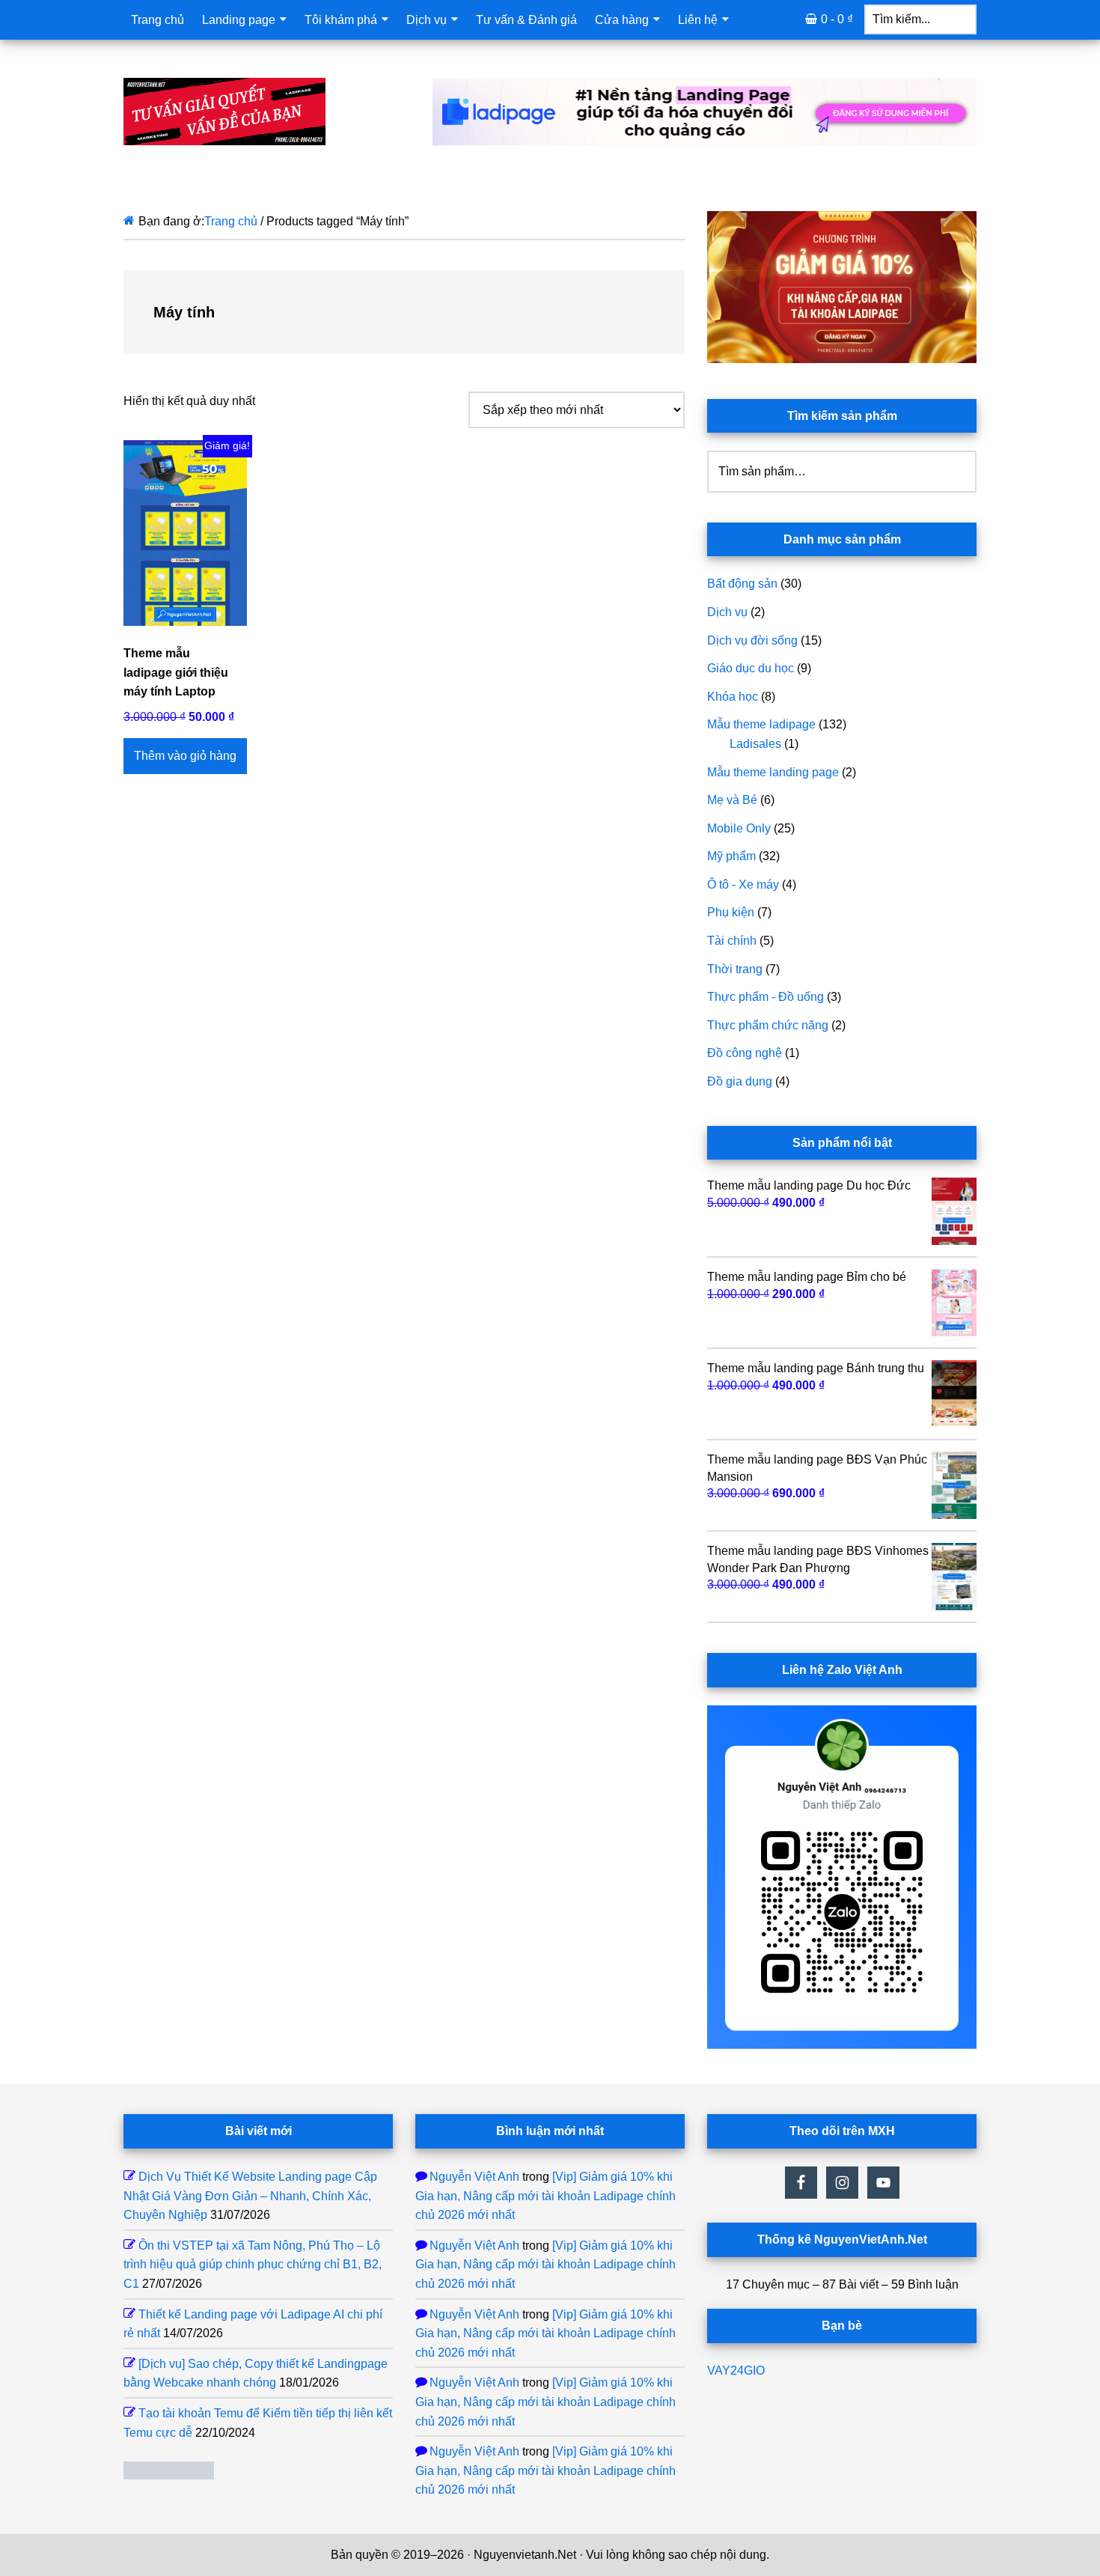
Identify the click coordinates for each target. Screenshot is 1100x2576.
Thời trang (735, 969)
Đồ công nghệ (745, 1053)
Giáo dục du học (751, 668)
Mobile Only (739, 828)
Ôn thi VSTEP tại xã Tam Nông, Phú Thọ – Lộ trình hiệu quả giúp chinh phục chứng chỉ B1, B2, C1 (253, 2265)
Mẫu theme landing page (773, 772)
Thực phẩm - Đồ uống (766, 997)
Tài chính (732, 941)
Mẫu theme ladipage (761, 724)
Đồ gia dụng (740, 1081)
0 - (837, 19)
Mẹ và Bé (732, 800)
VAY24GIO (736, 2371)
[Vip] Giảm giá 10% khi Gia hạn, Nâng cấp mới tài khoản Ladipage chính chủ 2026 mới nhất (546, 2196)
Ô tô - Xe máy (743, 884)
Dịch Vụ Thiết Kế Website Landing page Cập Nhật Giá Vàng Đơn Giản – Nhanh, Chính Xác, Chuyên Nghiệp (250, 2196)
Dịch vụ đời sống (752, 640)
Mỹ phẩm (731, 856)
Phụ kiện (731, 912)
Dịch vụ (727, 612)
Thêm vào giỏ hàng (185, 756)
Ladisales (755, 744)
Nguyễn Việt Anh (474, 2177)
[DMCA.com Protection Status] (169, 2475)
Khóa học (733, 697)
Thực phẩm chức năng (768, 1025)
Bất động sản (742, 584)
